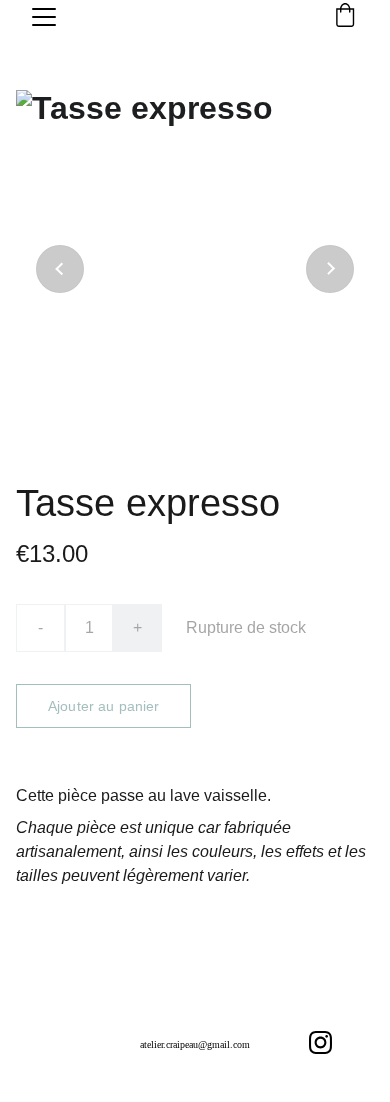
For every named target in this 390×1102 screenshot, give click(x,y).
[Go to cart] (345, 17)
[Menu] (44, 17)
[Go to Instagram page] (320, 1042)
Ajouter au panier (103, 706)
